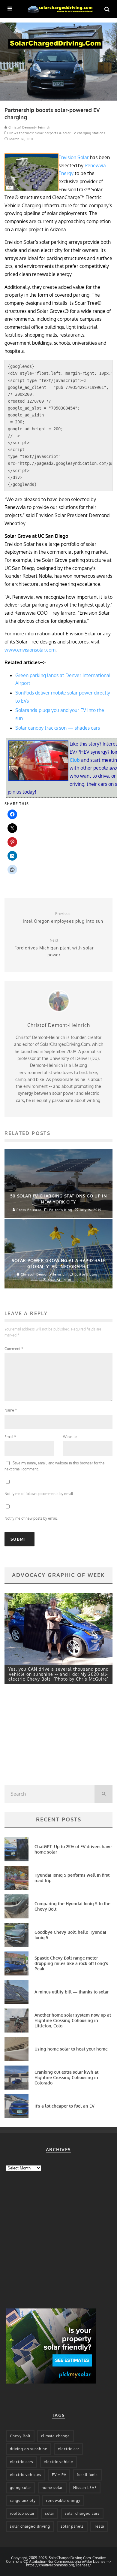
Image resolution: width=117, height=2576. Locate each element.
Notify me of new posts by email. (31, 1518)
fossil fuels (87, 2475)
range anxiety (23, 2500)
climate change (55, 2436)
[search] (103, 1794)
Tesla (99, 2526)
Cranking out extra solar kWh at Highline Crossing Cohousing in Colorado (66, 2077)
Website (70, 1437)
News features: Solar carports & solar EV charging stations (57, 133)
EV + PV (59, 2475)
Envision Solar (74, 157)
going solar (21, 2488)
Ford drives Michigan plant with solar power (54, 948)
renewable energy (63, 2500)
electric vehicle (58, 2462)
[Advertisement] (49, 1736)
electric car (69, 2449)
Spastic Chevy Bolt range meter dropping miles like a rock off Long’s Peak (71, 1963)
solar (50, 2513)
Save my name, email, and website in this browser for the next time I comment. (55, 1466)
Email (10, 1437)
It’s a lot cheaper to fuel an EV (64, 2106)
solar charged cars (82, 2513)
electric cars (22, 2462)
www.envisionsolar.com (30, 650)
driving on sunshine (29, 2449)
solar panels (72, 2526)
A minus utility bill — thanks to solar (72, 1992)
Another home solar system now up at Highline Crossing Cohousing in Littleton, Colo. (73, 2020)
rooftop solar (22, 2513)
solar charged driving (30, 2526)
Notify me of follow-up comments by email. (39, 1494)
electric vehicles (26, 2475)
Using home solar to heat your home (71, 2049)
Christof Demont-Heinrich (29, 127)
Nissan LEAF (85, 2488)
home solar (52, 2488)
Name (11, 1410)
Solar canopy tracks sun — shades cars (58, 728)
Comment (14, 1349)
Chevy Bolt (20, 2436)
